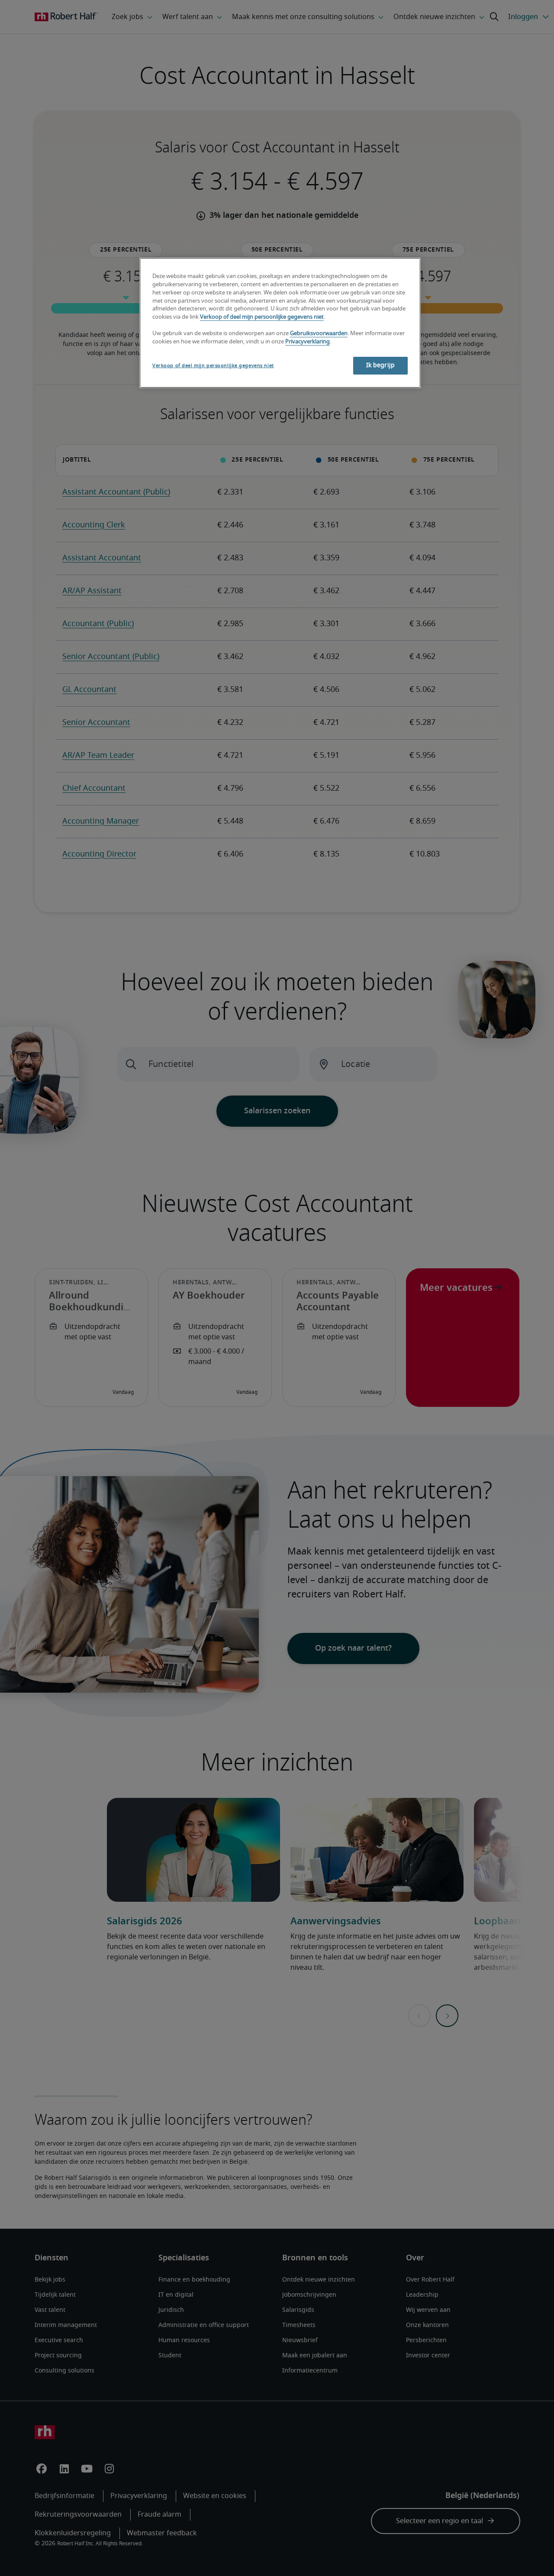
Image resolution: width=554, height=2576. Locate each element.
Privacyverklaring (308, 342)
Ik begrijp (380, 365)
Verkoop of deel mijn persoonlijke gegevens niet (262, 317)
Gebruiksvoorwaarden (319, 334)
